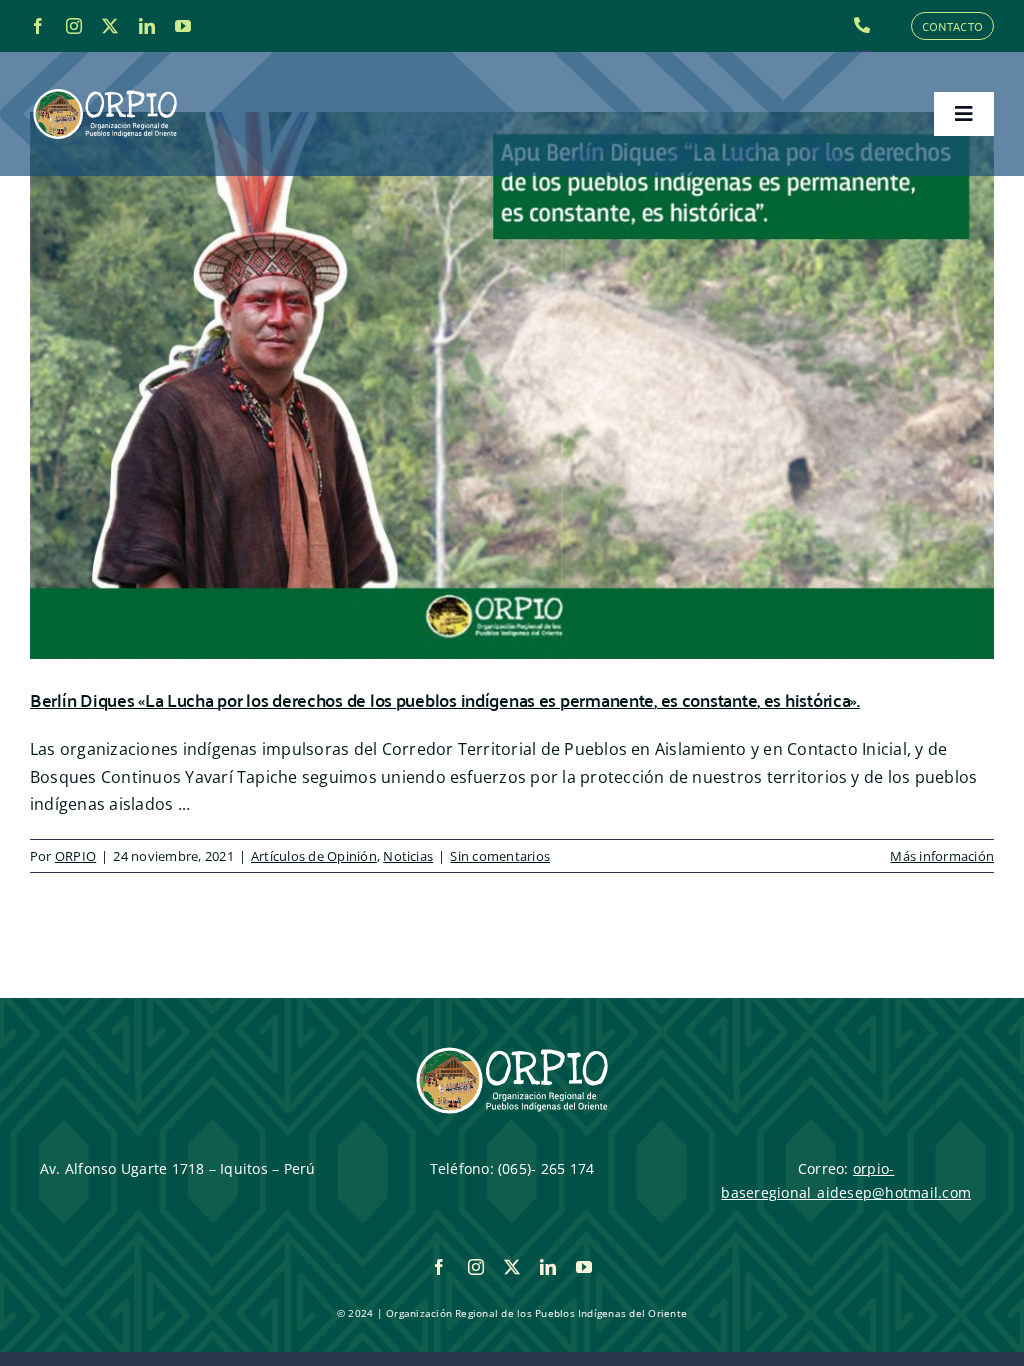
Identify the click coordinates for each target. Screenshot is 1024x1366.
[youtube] (183, 26)
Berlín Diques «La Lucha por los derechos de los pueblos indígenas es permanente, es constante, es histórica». (445, 699)
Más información (942, 856)
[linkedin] (147, 26)
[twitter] (110, 26)
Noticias (408, 856)
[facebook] (38, 26)
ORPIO (75, 856)
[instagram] (74, 26)
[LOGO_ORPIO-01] (105, 90)
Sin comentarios (500, 856)
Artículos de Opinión (314, 856)
